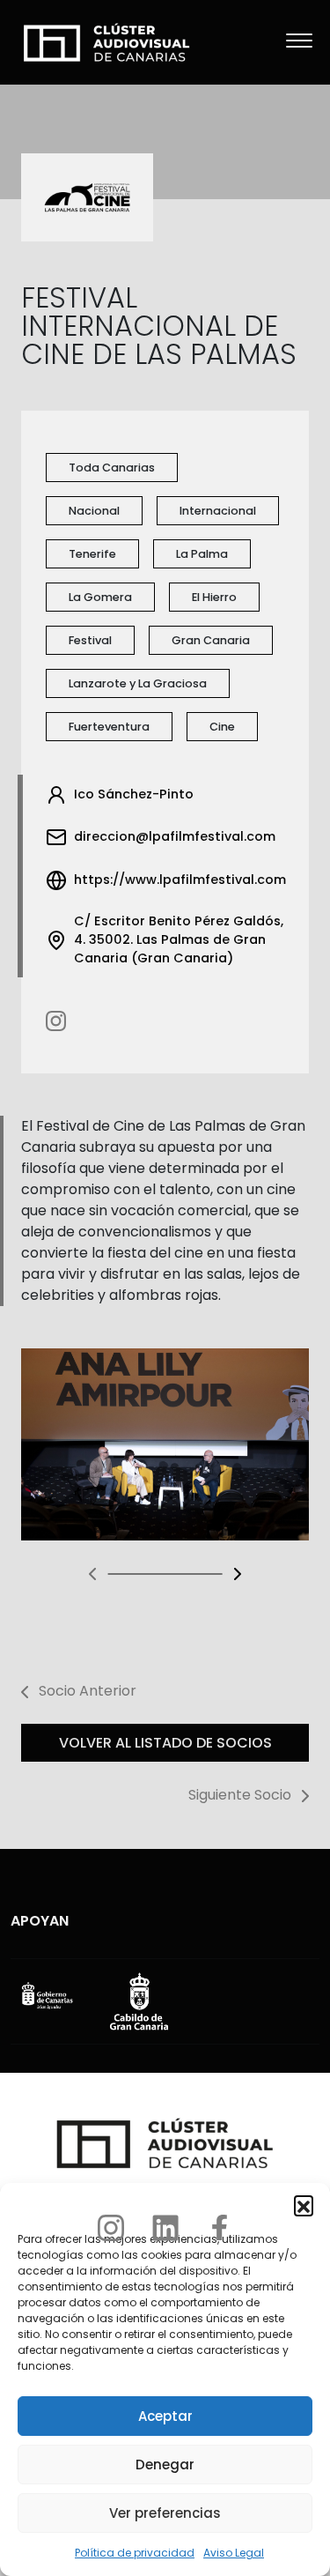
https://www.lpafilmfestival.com (180, 880)
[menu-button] (299, 42)
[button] (304, 2205)
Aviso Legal (234, 2553)
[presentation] (93, 1574)
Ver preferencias (165, 2513)
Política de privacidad (135, 2553)
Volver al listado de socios (165, 1743)
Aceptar (165, 2416)
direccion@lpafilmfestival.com (175, 836)
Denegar (165, 2465)
